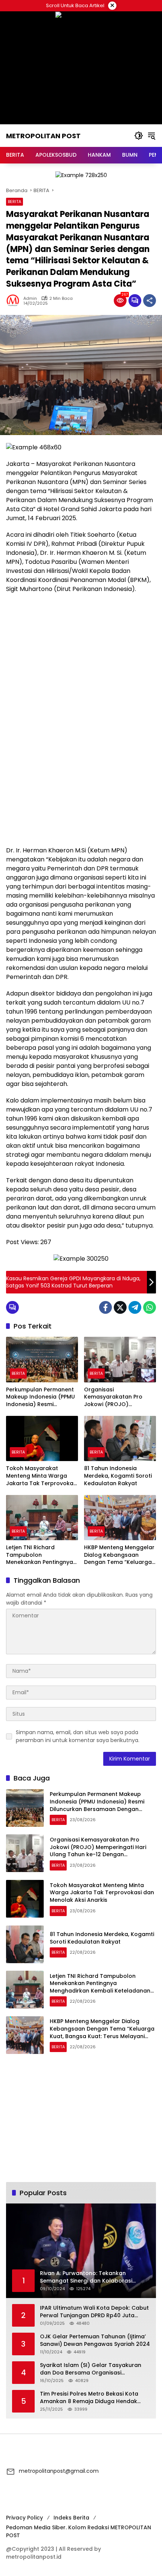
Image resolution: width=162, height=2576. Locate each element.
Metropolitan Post (43, 136)
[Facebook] (105, 1307)
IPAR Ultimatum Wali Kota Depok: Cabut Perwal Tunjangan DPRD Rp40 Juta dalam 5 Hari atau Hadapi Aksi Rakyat (94, 2312)
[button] (139, 136)
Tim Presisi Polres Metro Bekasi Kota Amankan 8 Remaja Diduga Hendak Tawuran (89, 2398)
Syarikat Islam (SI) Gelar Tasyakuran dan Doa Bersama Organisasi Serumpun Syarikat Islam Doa (91, 2369)
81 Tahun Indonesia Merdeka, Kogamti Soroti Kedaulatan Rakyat (118, 1476)
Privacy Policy (24, 2518)
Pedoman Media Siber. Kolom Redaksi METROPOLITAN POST (79, 2531)
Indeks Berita (71, 2518)
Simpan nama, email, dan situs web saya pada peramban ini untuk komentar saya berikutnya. (78, 1736)
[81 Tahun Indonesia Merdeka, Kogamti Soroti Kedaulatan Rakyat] (120, 1438)
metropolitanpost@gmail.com (59, 2471)
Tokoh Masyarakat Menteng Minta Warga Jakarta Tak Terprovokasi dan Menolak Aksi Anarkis (42, 1476)
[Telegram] (135, 1307)
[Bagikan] (150, 301)
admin (30, 299)
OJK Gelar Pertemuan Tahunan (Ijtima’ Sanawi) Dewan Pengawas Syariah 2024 (95, 2340)
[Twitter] (120, 1307)
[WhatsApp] (150, 1307)
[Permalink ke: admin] (15, 301)
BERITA (15, 202)
